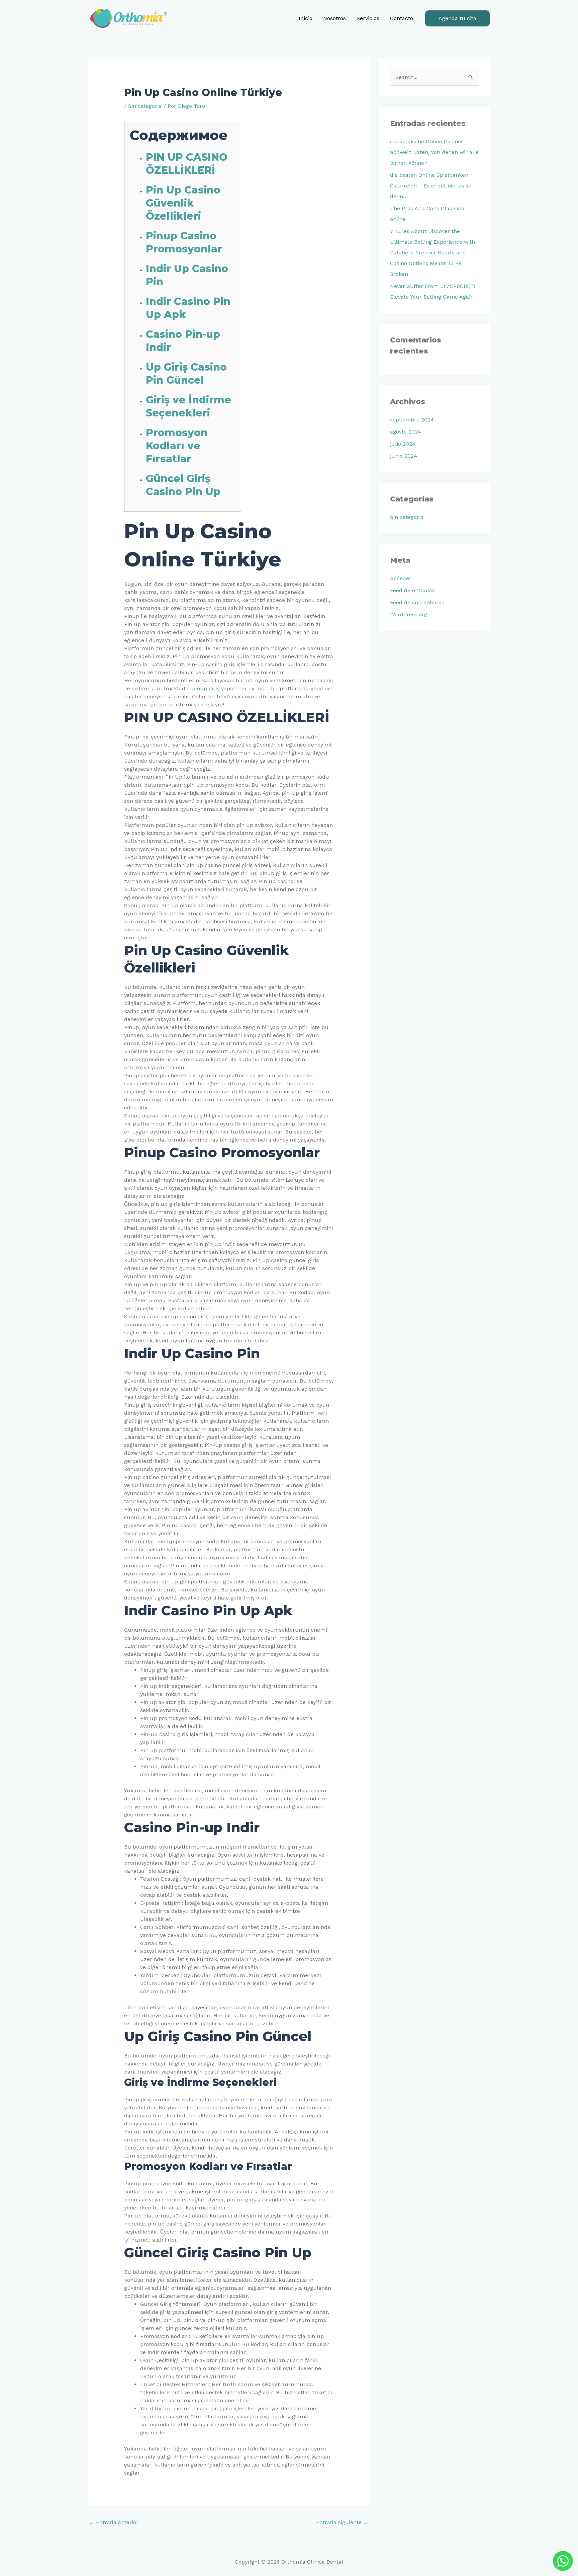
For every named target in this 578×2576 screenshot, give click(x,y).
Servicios (368, 18)
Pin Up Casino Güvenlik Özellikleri (183, 203)
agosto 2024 (406, 432)
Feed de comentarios (417, 602)
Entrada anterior (114, 2522)
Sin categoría (145, 106)
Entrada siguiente (342, 2522)
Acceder (401, 578)
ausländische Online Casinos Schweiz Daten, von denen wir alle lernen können (434, 152)
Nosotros (334, 18)
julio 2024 (403, 444)
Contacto (402, 18)
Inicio (306, 18)
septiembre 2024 (412, 420)
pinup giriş (206, 688)
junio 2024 (404, 456)
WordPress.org (409, 614)
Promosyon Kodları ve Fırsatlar (177, 446)
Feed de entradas (412, 590)
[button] (457, 18)
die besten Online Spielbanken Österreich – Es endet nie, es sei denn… (431, 186)
